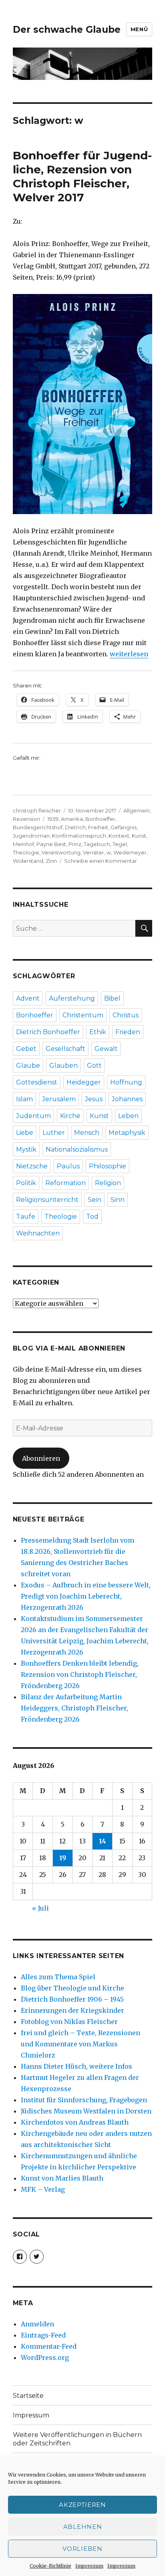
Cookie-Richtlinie (50, 2566)
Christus (126, 1015)
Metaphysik (127, 1133)
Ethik (98, 1032)
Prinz (75, 844)
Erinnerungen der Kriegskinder (72, 2010)
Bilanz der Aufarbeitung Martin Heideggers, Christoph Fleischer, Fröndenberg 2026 (74, 1708)
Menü (139, 29)
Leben (128, 1116)
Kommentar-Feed (49, 2346)
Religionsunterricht (47, 1200)
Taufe (26, 1216)
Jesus (94, 1099)
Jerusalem (59, 1099)
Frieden (128, 1032)
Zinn (51, 861)
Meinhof (23, 844)
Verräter (94, 852)
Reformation (65, 1183)
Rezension (26, 819)
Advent (28, 998)
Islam (24, 1099)
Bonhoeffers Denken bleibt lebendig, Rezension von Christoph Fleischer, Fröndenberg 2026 (80, 1674)
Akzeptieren (82, 2505)
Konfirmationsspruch (79, 836)
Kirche (70, 1116)
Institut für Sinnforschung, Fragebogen (84, 2100)
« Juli (40, 1908)
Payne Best (51, 844)
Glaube (28, 1066)
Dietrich (75, 827)
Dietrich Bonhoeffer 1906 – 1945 (72, 1999)
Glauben (63, 1066)
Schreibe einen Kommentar (101, 861)
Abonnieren (41, 1458)
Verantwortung (61, 852)
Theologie (26, 852)
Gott (94, 1066)
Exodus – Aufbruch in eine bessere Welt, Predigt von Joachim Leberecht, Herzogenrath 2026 (86, 1596)
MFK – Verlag (43, 2189)
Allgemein (137, 810)
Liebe (25, 1133)
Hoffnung (126, 1082)
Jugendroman (31, 836)
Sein (95, 1200)
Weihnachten (38, 1233)
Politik (26, 1183)
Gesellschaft (65, 1049)
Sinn (118, 1200)
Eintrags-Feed (43, 2335)
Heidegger (84, 1082)
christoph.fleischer (37, 810)
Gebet (26, 1049)
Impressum (89, 2566)
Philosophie (108, 1166)
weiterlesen (129, 654)
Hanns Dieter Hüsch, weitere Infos (76, 2066)
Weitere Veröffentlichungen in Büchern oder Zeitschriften (77, 2439)
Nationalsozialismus (77, 1149)
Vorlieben (82, 2549)
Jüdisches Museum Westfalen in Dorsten (86, 2111)
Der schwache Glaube (67, 30)
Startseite (28, 2396)
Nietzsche (32, 1166)
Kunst (139, 836)
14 (103, 1841)
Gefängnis (124, 827)
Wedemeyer (130, 852)
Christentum (83, 1015)
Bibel (112, 998)
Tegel (120, 844)
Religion (108, 1183)
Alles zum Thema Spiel (58, 1977)
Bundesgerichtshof (38, 827)
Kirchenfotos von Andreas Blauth (75, 2122)
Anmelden (37, 2324)
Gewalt (106, 1049)
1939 (53, 819)
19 (63, 1858)
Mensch (87, 1133)
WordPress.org (45, 2358)
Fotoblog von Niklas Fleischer (69, 2022)
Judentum (33, 1116)
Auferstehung (72, 998)
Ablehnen (83, 2527)
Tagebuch (97, 844)
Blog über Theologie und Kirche (72, 1988)
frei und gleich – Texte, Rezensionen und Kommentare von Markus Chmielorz (80, 2044)
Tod (92, 1216)
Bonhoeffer (100, 819)
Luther (54, 1133)
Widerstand (28, 861)
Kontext (119, 836)
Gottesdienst (37, 1082)
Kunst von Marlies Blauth (62, 2178)
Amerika (72, 819)
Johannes (127, 1099)
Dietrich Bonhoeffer (48, 1032)
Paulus (68, 1166)
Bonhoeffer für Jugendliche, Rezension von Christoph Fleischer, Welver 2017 (82, 176)
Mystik (26, 1149)
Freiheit (98, 827)
